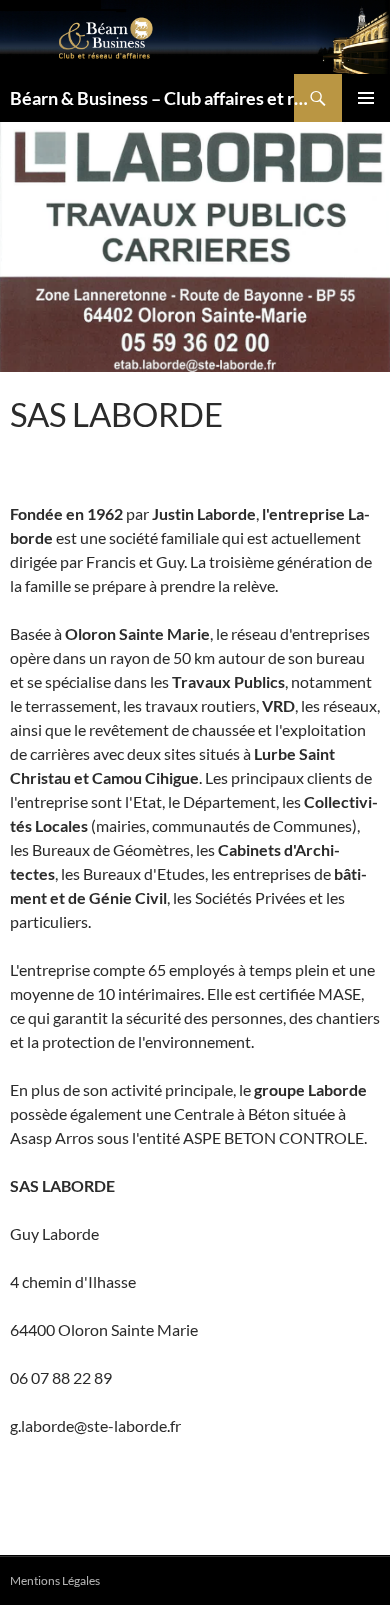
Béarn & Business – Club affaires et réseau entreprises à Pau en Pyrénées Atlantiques (162, 98)
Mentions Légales (55, 1580)
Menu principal (366, 98)
